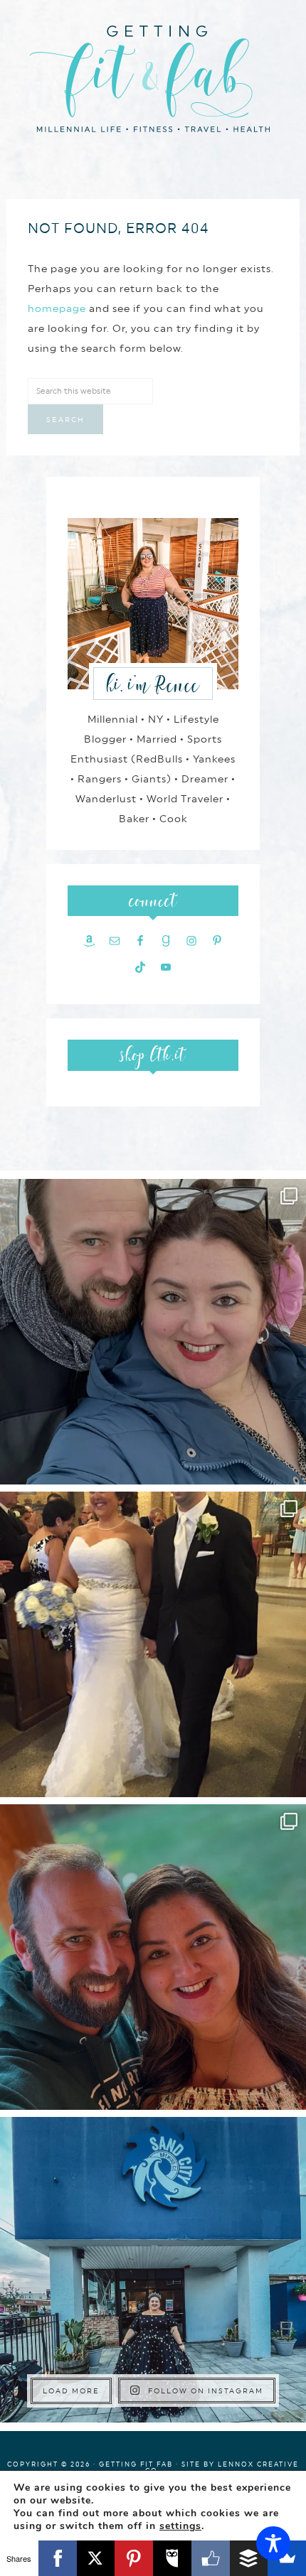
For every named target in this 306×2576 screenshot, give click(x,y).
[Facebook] (58, 2558)
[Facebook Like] (211, 2558)
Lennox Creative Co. (222, 2467)
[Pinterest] (134, 2558)
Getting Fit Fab (153, 76)
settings (180, 2526)
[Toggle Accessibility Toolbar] (273, 2543)
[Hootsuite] (172, 2558)
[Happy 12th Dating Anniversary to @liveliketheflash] (153, 1957)
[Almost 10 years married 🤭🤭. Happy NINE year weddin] (153, 1644)
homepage (57, 308)
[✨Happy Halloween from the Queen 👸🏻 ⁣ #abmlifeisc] (153, 2270)
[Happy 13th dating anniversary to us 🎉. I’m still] (153, 1332)
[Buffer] (249, 2558)
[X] (96, 2558)
